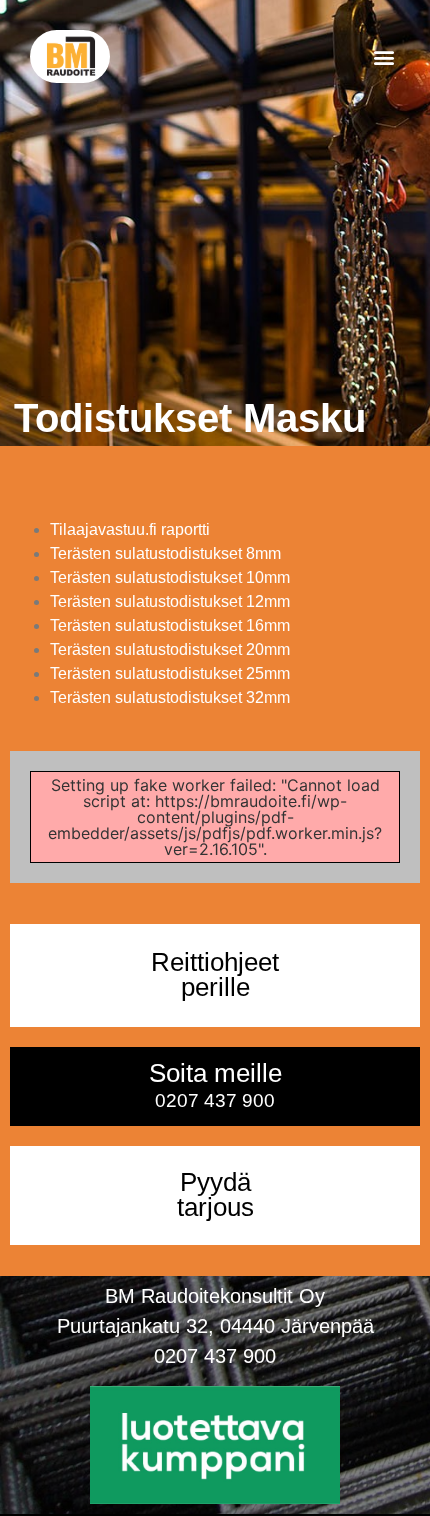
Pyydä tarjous (215, 1195)
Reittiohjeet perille (215, 975)
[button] (383, 56)
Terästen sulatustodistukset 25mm (170, 673)
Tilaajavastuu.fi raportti (130, 529)
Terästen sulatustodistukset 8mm (165, 553)
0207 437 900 (215, 1356)
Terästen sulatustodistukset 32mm (170, 697)
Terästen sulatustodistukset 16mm (170, 625)
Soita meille (215, 1085)
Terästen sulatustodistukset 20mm (170, 649)
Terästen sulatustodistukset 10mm (170, 577)
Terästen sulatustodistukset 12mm (170, 601)
